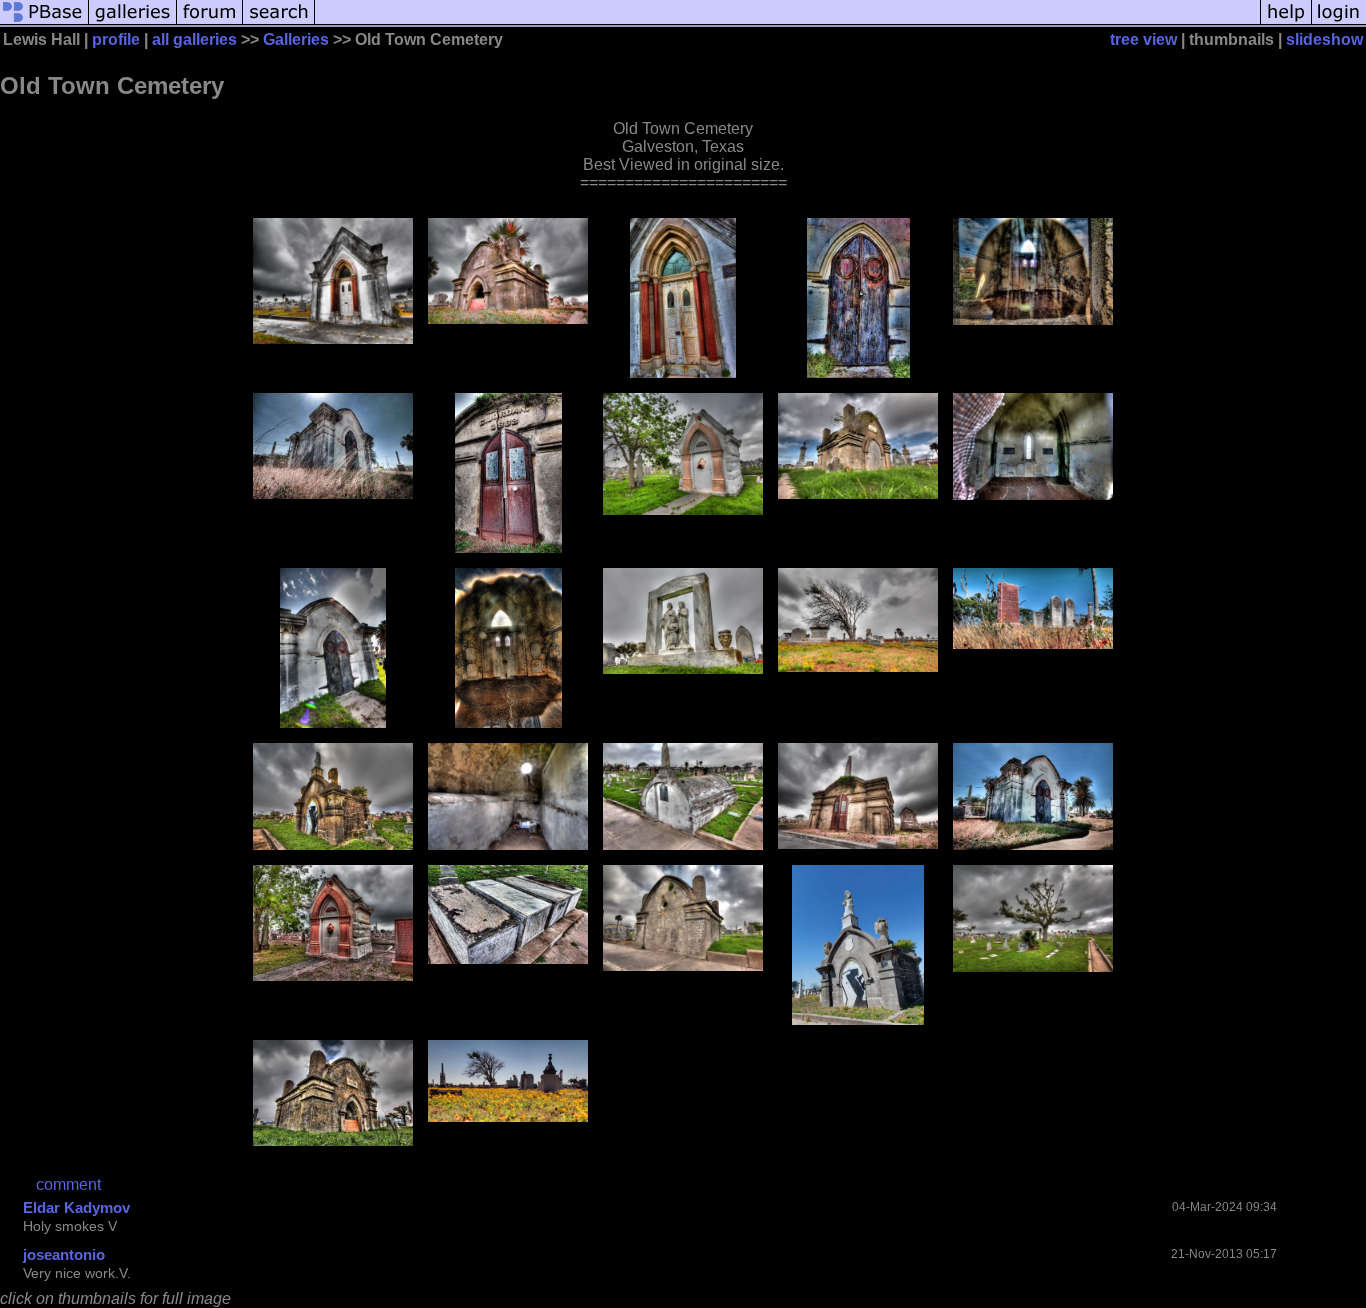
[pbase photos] (44, 22)
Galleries (296, 39)
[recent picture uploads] (133, 22)
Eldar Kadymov (76, 1207)
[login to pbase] (1339, 22)
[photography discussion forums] (210, 22)
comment (68, 1184)
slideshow (1324, 39)
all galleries (194, 39)
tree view (1143, 39)
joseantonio (64, 1254)
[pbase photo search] (279, 22)
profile (116, 39)
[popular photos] (787, 22)
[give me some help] (1286, 22)
